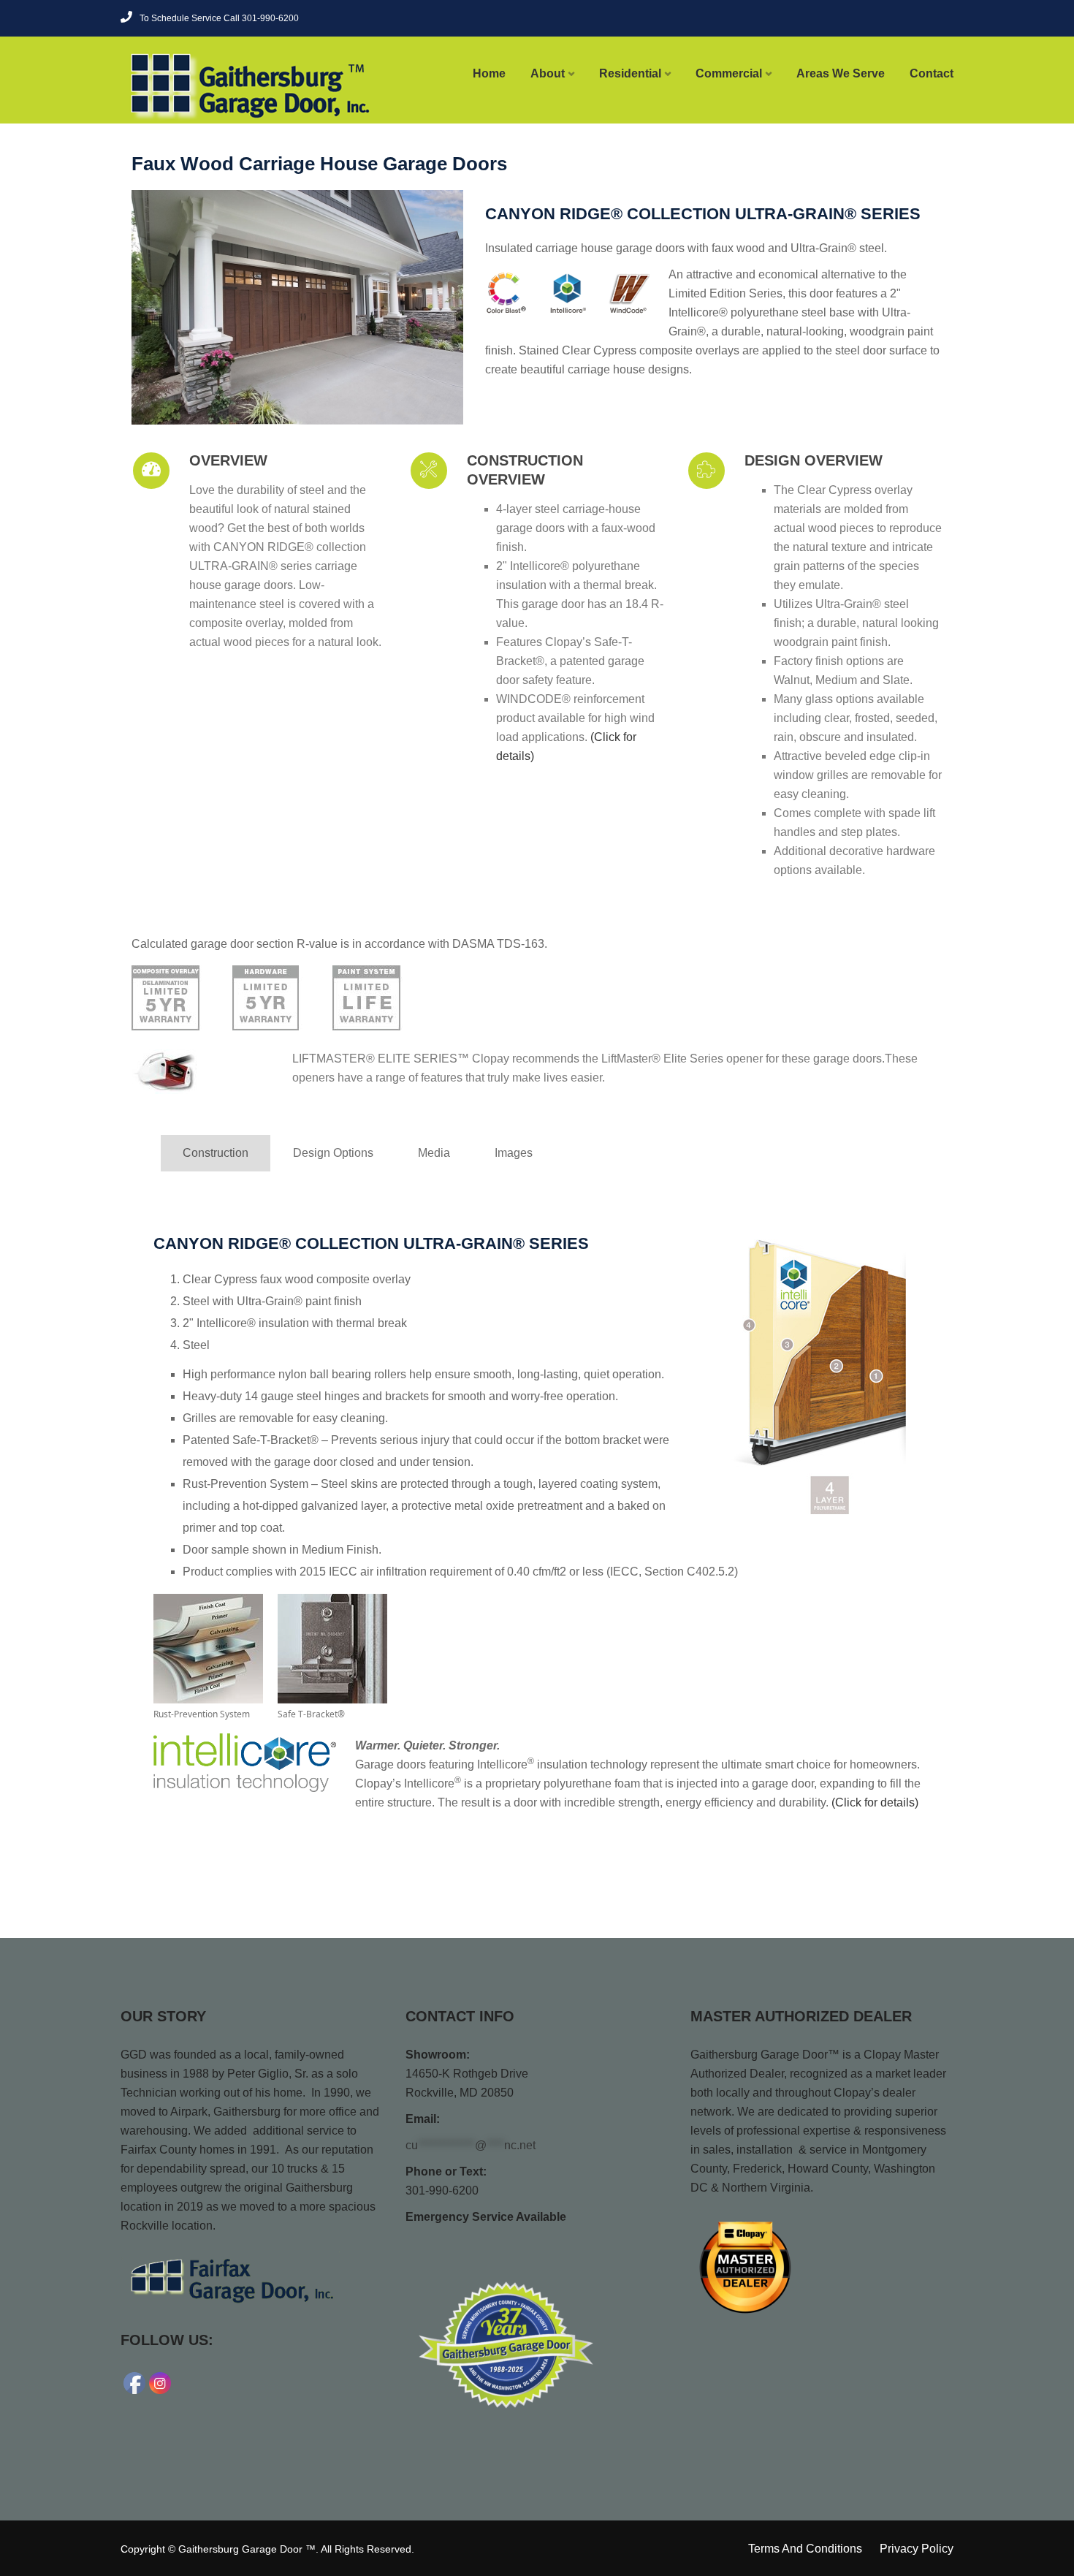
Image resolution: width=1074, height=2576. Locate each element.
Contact (932, 73)
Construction (216, 1153)
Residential (630, 73)
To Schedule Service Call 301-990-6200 (219, 18)
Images (514, 1153)
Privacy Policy (917, 2549)
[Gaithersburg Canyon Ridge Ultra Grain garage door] (297, 307)
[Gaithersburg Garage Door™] (217, 86)
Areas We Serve (841, 73)
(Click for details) (875, 1802)
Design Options (333, 1153)
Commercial (729, 73)
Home (489, 73)
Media (434, 1153)
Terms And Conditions (805, 2549)
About (548, 73)
